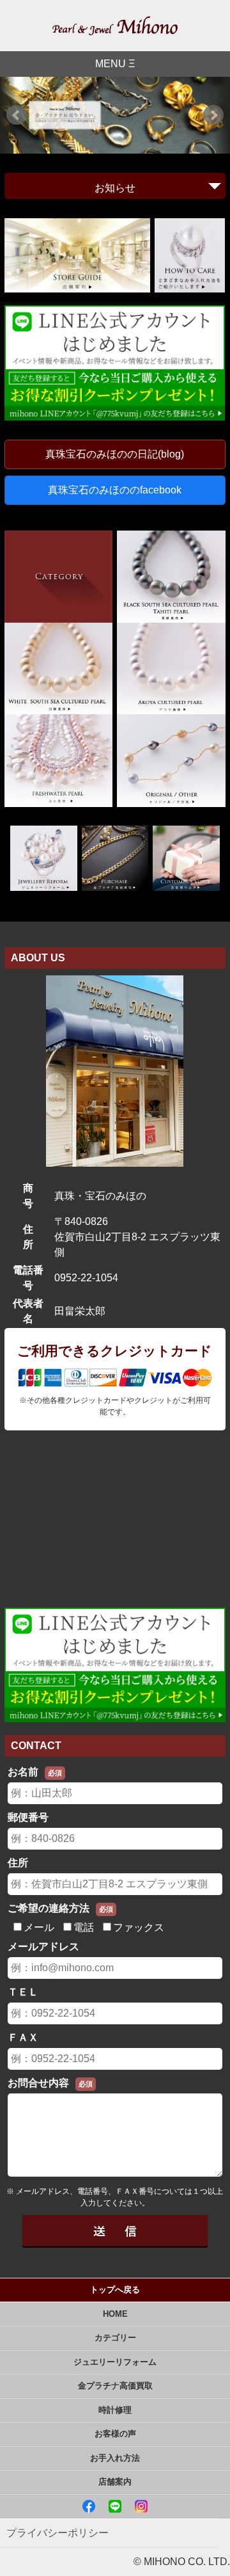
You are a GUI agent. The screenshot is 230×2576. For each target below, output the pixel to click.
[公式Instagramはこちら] (141, 2506)
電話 (84, 1927)
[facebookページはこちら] (90, 2506)
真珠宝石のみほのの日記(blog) (115, 454)
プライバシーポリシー (57, 2533)
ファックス (139, 1927)
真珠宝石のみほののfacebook (115, 490)
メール (39, 1927)
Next (213, 115)
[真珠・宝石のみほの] (115, 26)
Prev (17, 115)
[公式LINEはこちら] (116, 2506)
